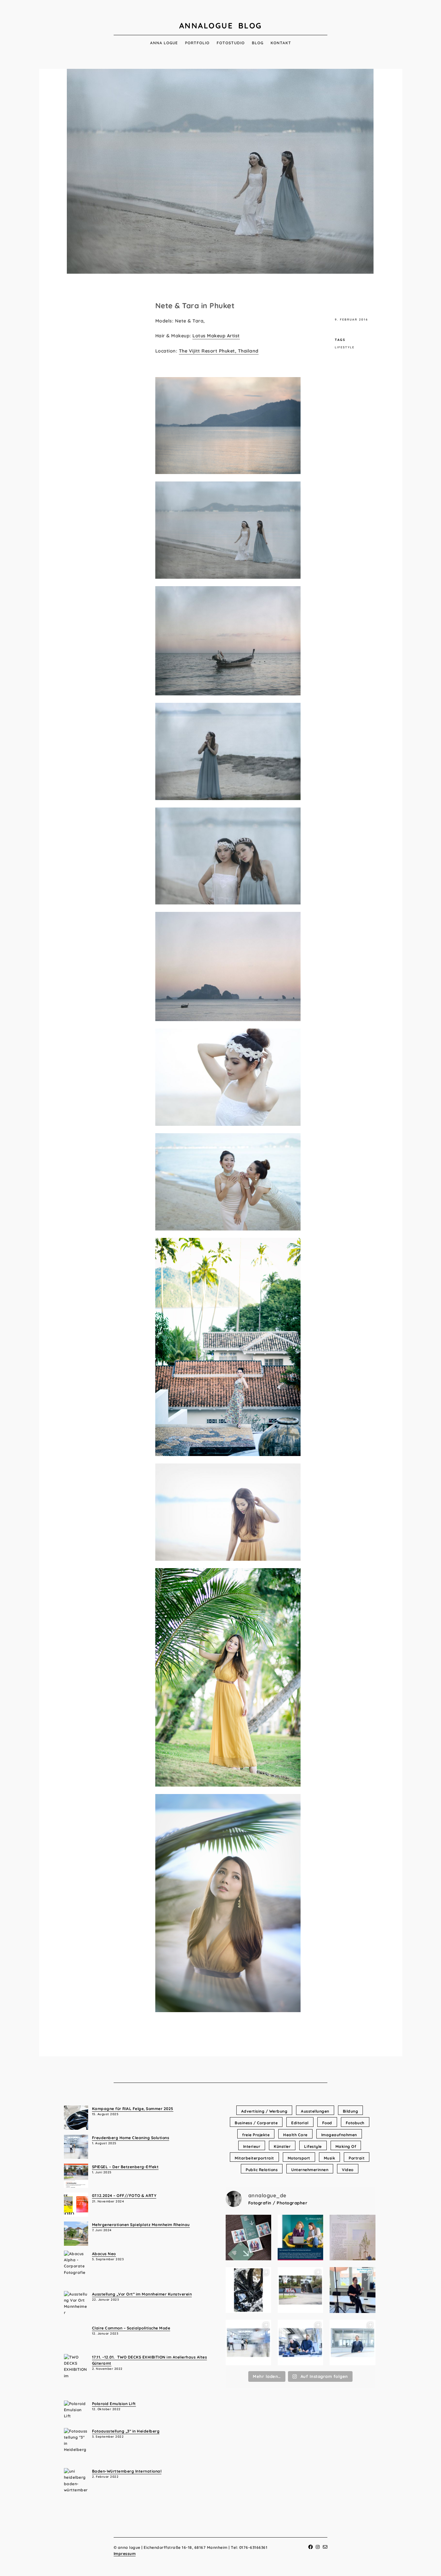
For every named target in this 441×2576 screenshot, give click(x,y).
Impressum (125, 2554)
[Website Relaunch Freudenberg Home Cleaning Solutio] (248, 2343)
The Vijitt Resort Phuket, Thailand (219, 351)
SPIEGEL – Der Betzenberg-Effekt (125, 2167)
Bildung (351, 2111)
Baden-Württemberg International (127, 2471)
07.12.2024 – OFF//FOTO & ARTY (124, 2196)
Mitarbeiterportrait (254, 2158)
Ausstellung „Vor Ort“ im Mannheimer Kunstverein (142, 2294)
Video (348, 2170)
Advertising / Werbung (264, 2111)
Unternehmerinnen (310, 2170)
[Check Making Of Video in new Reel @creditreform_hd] (352, 2290)
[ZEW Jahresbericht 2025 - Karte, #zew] (248, 2238)
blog (258, 43)
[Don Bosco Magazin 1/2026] (352, 2238)
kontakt (281, 43)
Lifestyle (345, 347)
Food (327, 2123)
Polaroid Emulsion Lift (114, 2404)
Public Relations (262, 2170)
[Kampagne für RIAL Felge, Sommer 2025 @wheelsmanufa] (248, 2290)
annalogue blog (221, 26)
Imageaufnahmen (339, 2135)
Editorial (300, 2123)
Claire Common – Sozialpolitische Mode (131, 2328)
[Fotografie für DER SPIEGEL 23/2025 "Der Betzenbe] (300, 2290)
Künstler (282, 2146)
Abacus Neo (104, 2254)
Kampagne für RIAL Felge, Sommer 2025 (133, 2109)
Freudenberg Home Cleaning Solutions (131, 2138)
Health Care (295, 2135)
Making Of (346, 2146)
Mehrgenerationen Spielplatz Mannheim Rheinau (141, 2225)
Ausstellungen (315, 2111)
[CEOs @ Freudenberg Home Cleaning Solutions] (352, 2343)
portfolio (197, 43)
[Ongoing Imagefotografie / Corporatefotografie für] (300, 2238)
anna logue (164, 43)
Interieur (252, 2146)
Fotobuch (355, 2123)
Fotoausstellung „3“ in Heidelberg (126, 2431)
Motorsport (299, 2158)
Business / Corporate (256, 2123)
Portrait (357, 2158)
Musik (330, 2158)
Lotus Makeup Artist (216, 336)
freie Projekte (256, 2135)
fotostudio (231, 43)
